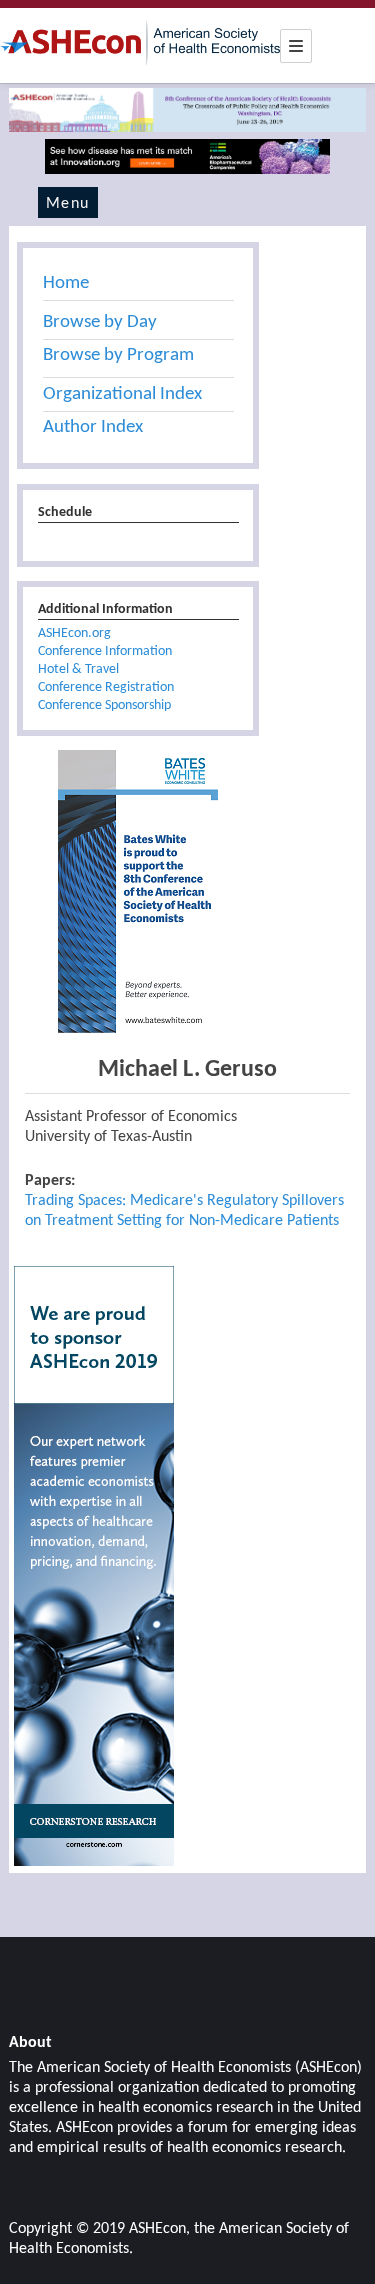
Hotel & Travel (78, 669)
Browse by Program (118, 355)
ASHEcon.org (74, 633)
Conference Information (105, 651)
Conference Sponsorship (104, 705)
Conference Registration (106, 687)
